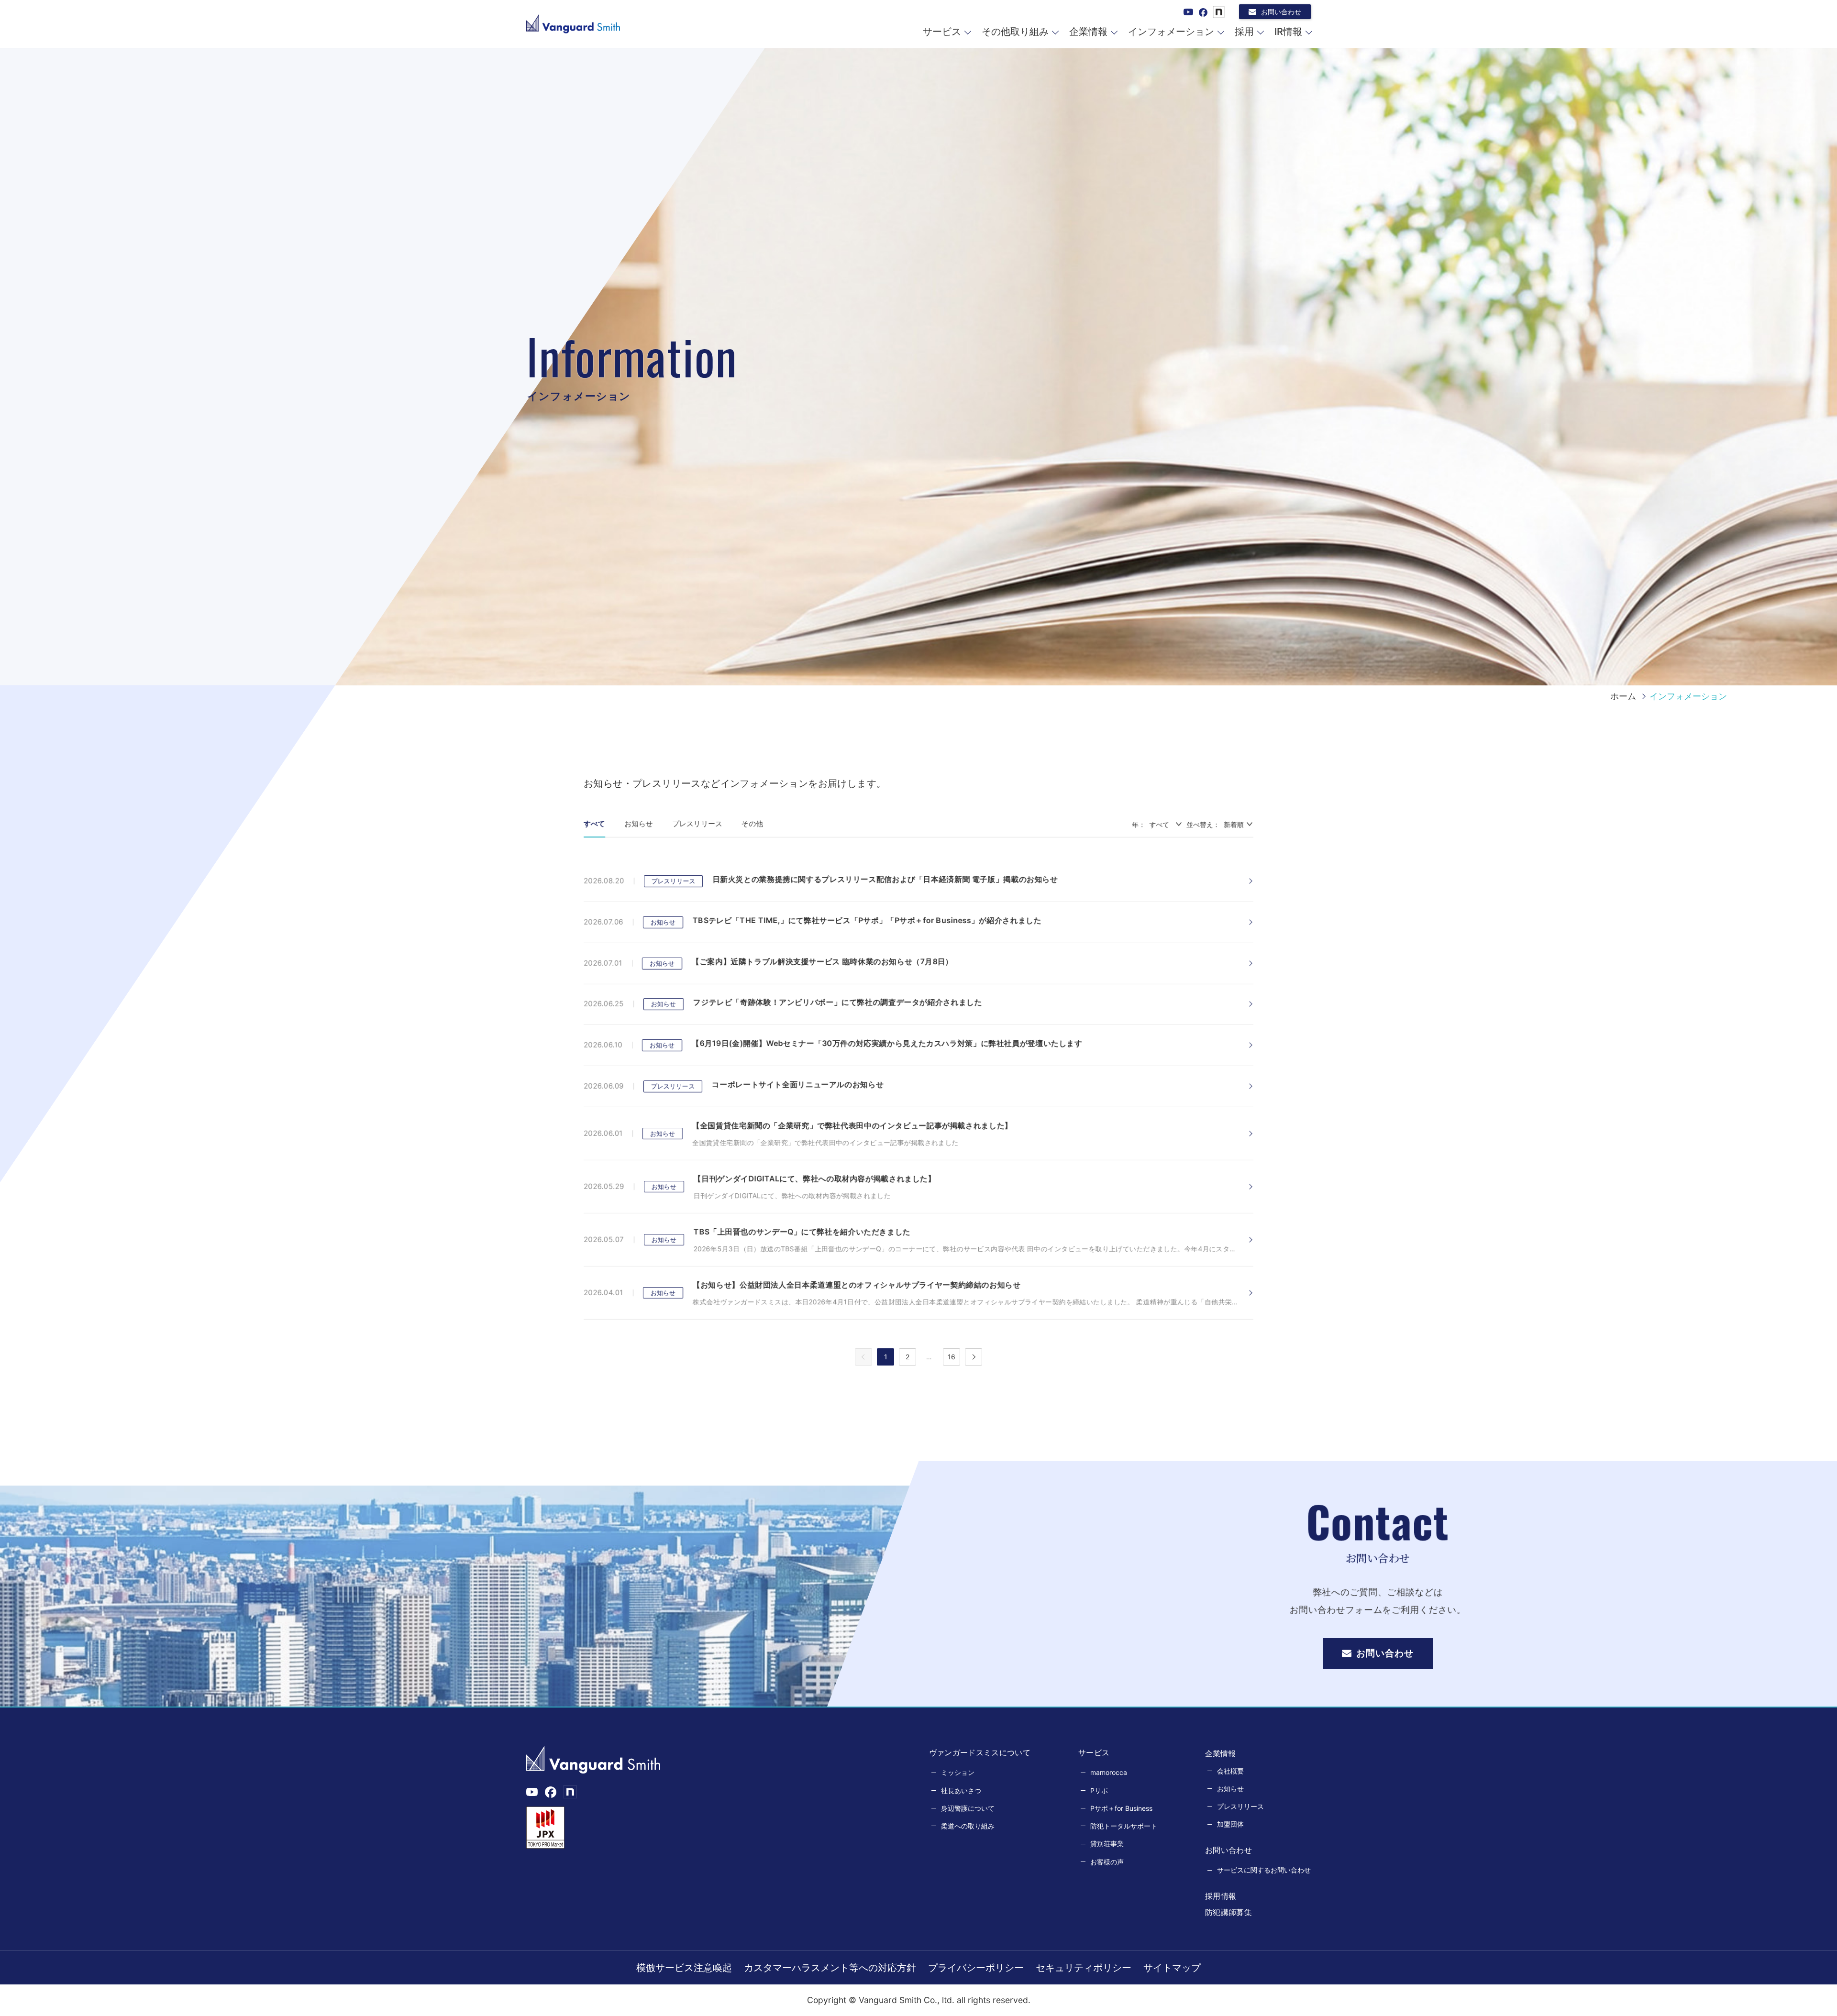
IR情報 (1288, 32)
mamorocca (1109, 1772)
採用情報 (1221, 1896)
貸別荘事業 (1107, 1844)
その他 (752, 823)
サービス (942, 32)
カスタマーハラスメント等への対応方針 (830, 1968)
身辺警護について (968, 1808)
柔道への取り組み (968, 1826)
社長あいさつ (961, 1790)
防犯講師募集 (1228, 1912)
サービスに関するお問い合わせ (1264, 1870)
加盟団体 (1230, 1824)
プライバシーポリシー (976, 1968)
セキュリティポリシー (1084, 1968)
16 (952, 1357)
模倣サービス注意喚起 (684, 1968)
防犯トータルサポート (1124, 1826)
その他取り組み (1015, 32)
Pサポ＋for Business (1121, 1808)
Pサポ (1099, 1790)
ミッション (958, 1772)
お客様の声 (1107, 1862)
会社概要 (1230, 1771)
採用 (1244, 32)
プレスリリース (697, 823)
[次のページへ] (974, 1357)
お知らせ (639, 823)
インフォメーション (1171, 32)
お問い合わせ (1281, 12)
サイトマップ (1172, 1968)
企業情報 (1088, 32)
